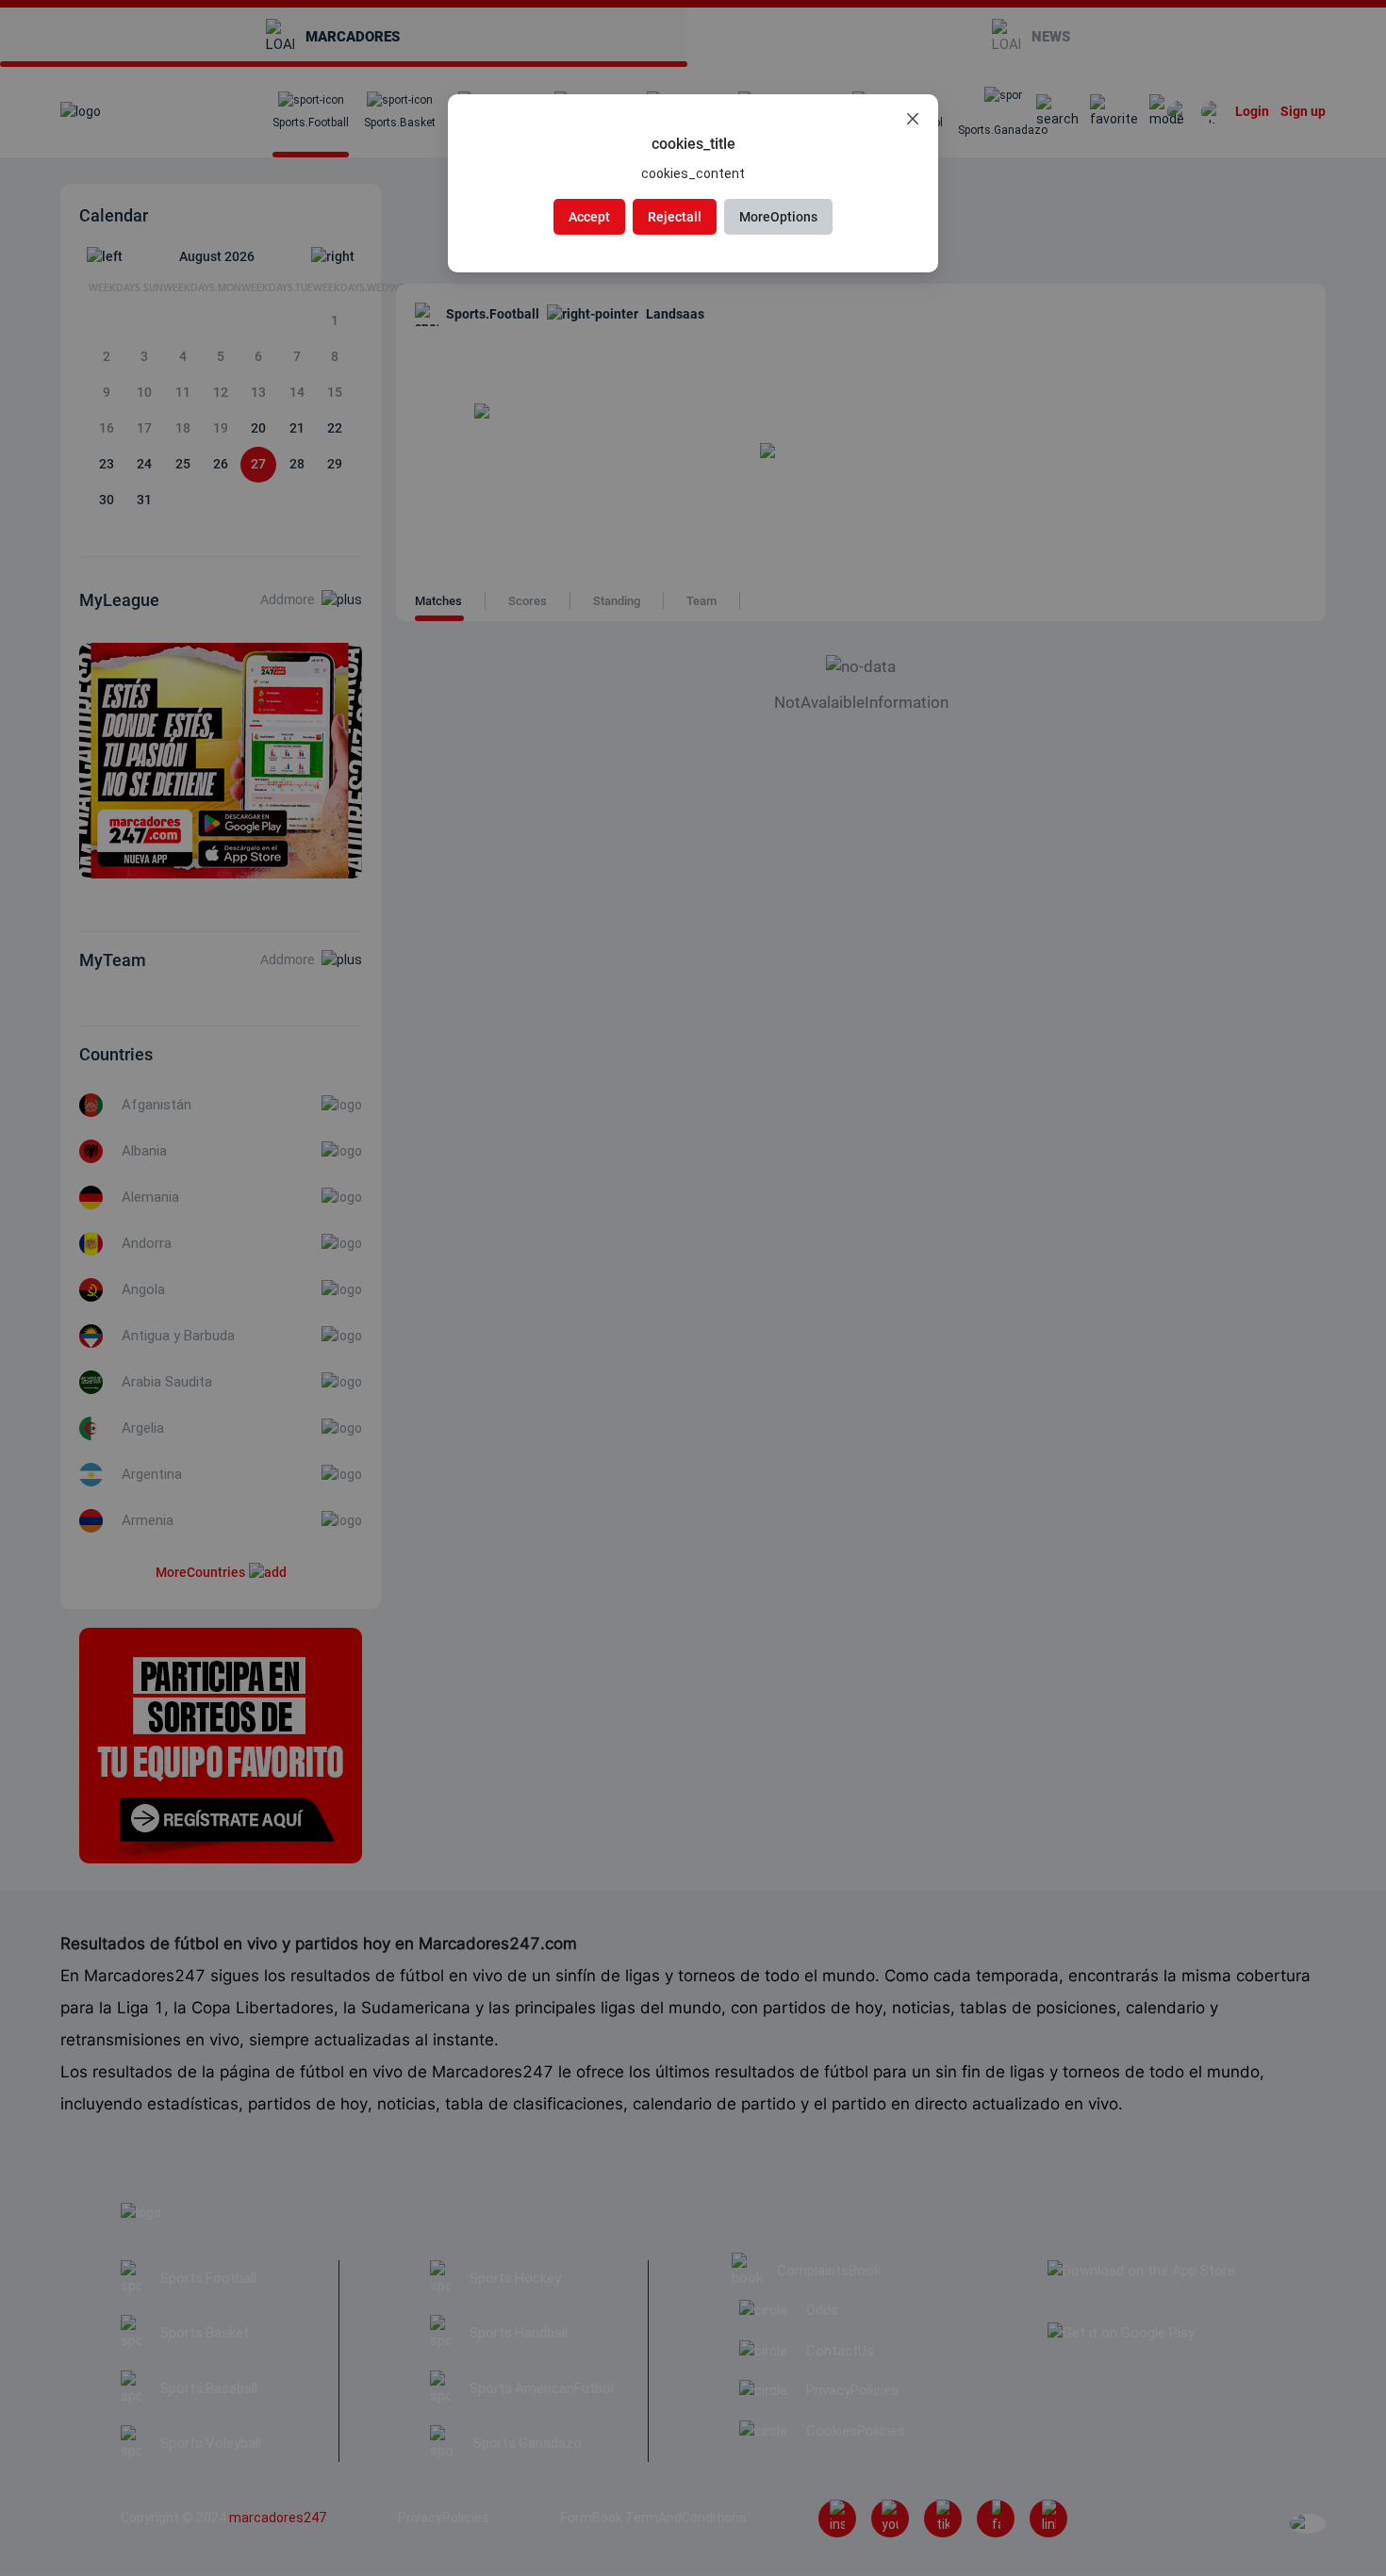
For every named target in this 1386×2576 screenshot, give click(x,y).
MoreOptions (778, 217)
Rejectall (675, 217)
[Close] (913, 120)
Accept (589, 217)
